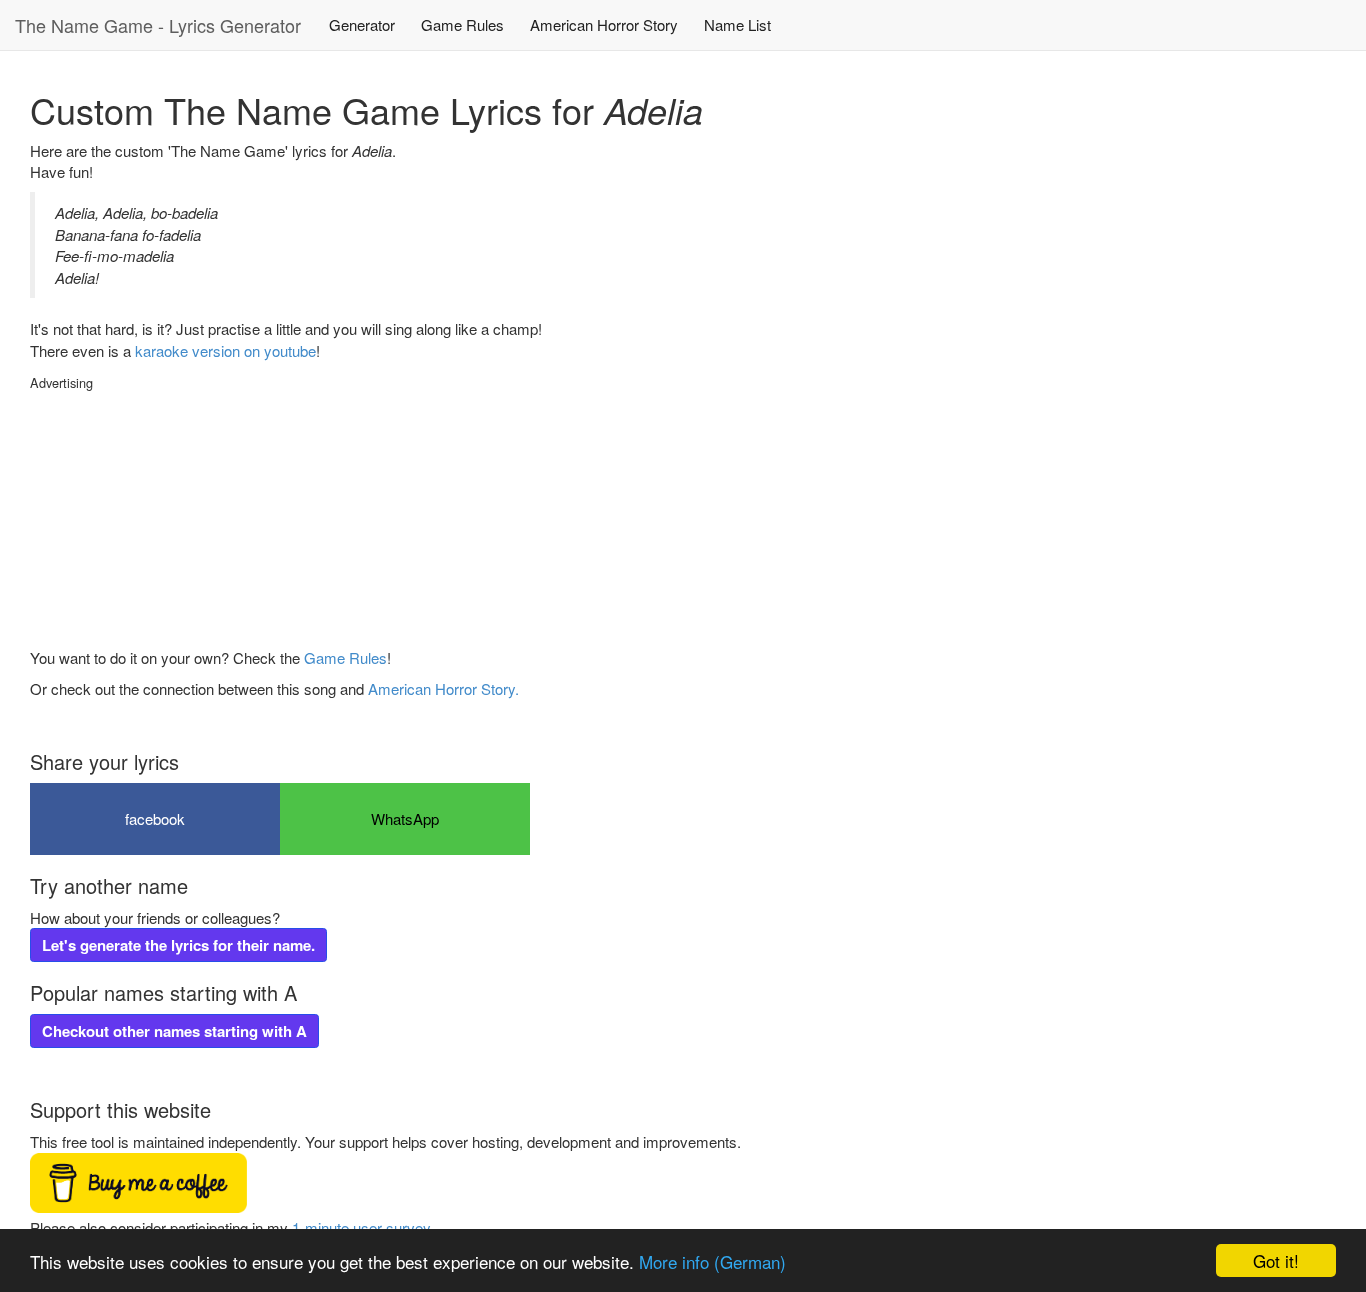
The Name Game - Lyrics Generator (158, 25)
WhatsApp (405, 818)
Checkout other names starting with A (174, 1031)
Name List (737, 24)
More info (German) (712, 1261)
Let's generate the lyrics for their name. (178, 945)
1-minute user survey (361, 1227)
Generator (362, 24)
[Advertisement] (180, 517)
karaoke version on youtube (225, 350)
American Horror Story (604, 24)
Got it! (1276, 1260)
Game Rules (462, 24)
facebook (155, 818)
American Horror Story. (443, 688)
